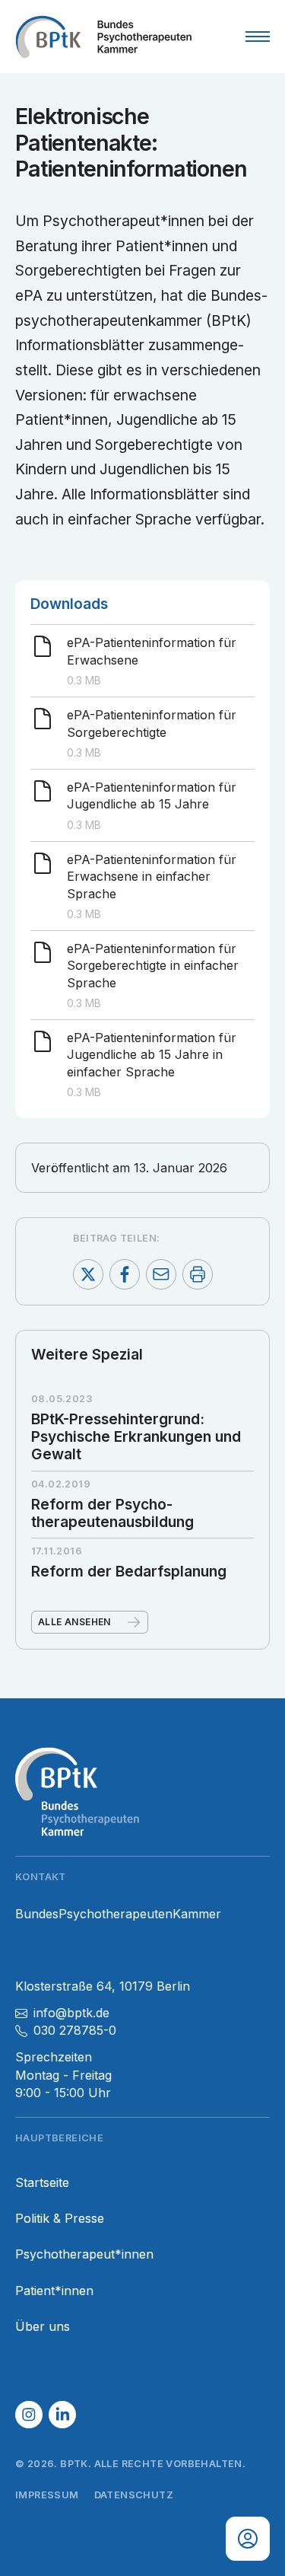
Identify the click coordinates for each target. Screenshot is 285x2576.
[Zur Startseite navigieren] (103, 37)
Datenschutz (134, 2495)
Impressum (47, 2495)
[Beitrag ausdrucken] (198, 1274)
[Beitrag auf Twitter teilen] (88, 1274)
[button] (29, 2415)
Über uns (43, 2327)
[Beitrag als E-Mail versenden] (161, 1274)
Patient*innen (54, 2291)
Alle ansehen (74, 1622)
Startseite (42, 2183)
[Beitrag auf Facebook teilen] (125, 1274)
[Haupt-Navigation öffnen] (258, 37)
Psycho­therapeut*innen (84, 2254)
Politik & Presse (60, 2219)
